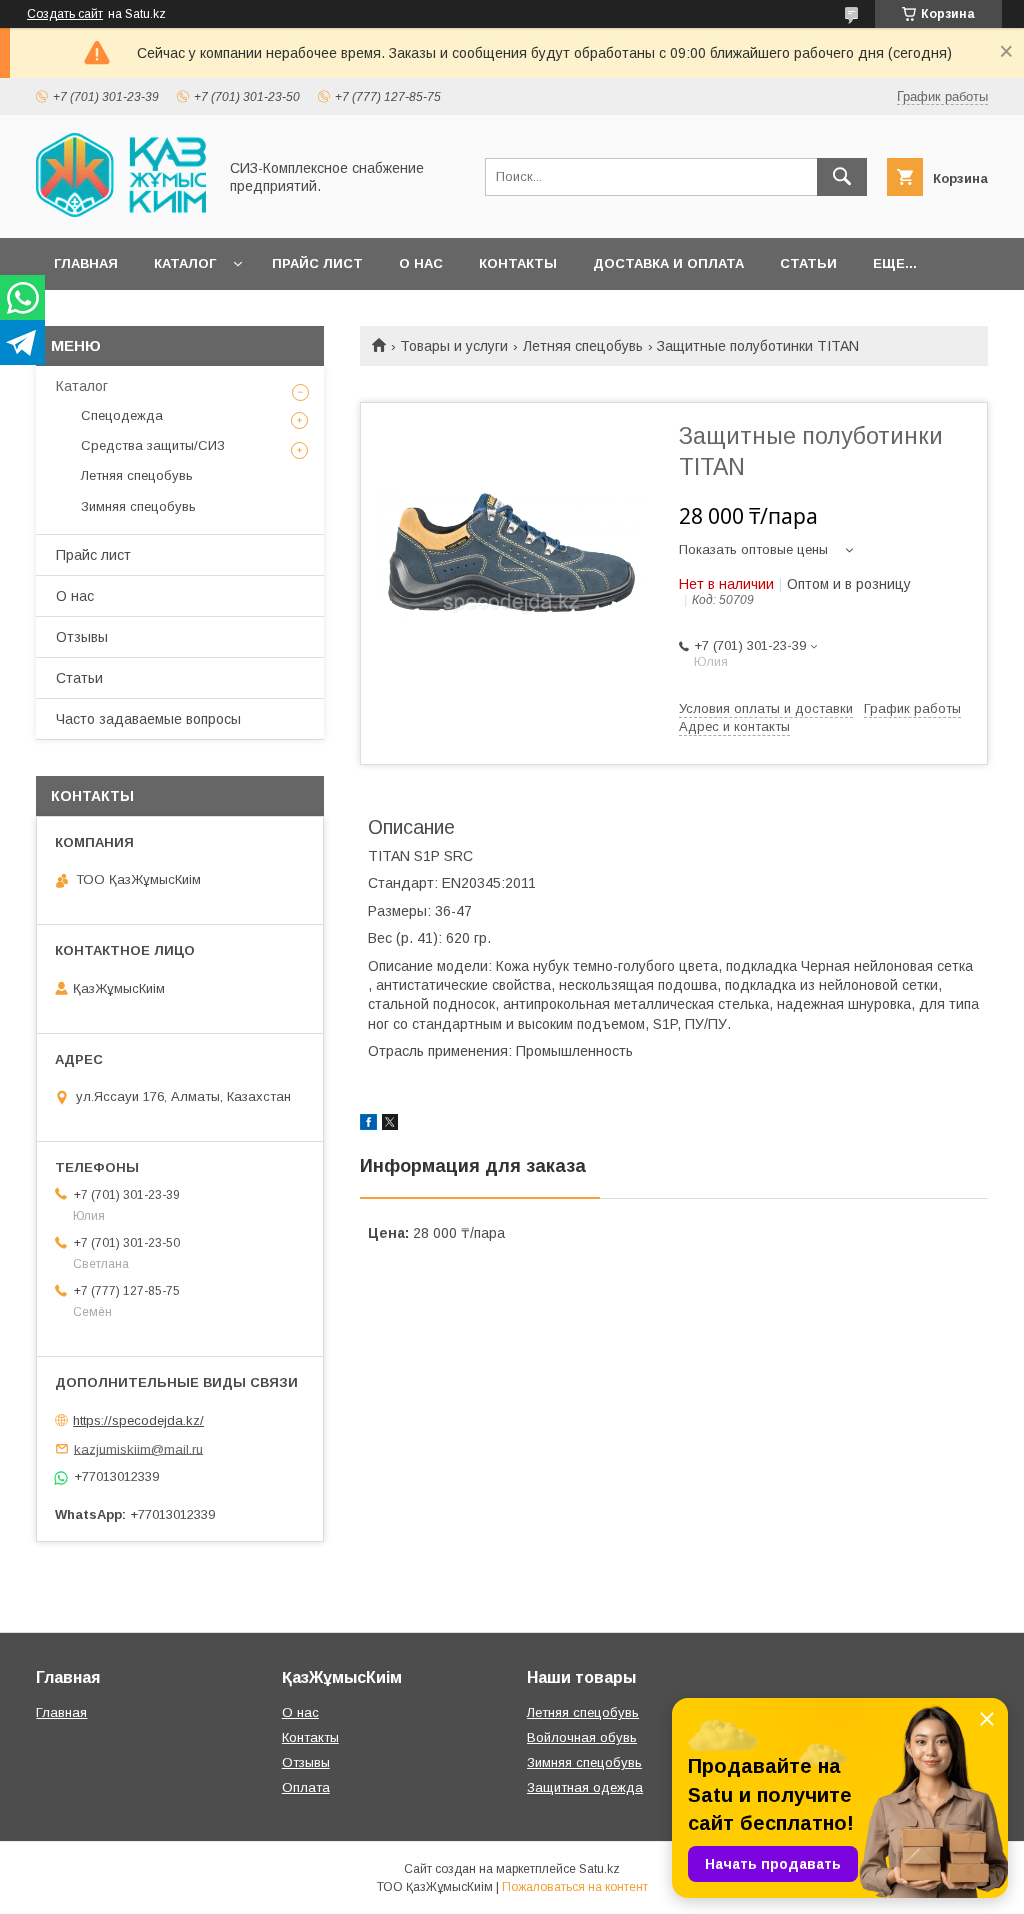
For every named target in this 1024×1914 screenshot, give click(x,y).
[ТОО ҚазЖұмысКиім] (121, 212)
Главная (86, 263)
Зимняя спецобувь (138, 506)
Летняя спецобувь (583, 346)
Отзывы (82, 637)
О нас (421, 263)
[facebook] (368, 1125)
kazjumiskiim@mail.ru (138, 1448)
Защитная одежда (585, 1787)
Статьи (808, 263)
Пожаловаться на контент (575, 1887)
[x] (390, 1125)
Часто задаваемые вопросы (148, 719)
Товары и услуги (454, 346)
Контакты (518, 263)
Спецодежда (122, 415)
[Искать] (842, 177)
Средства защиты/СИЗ (153, 445)
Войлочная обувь (582, 1737)
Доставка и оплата (668, 263)
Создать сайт (65, 14)
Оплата (306, 1787)
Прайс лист (317, 263)
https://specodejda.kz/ (138, 1420)
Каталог (185, 263)
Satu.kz (599, 1869)
